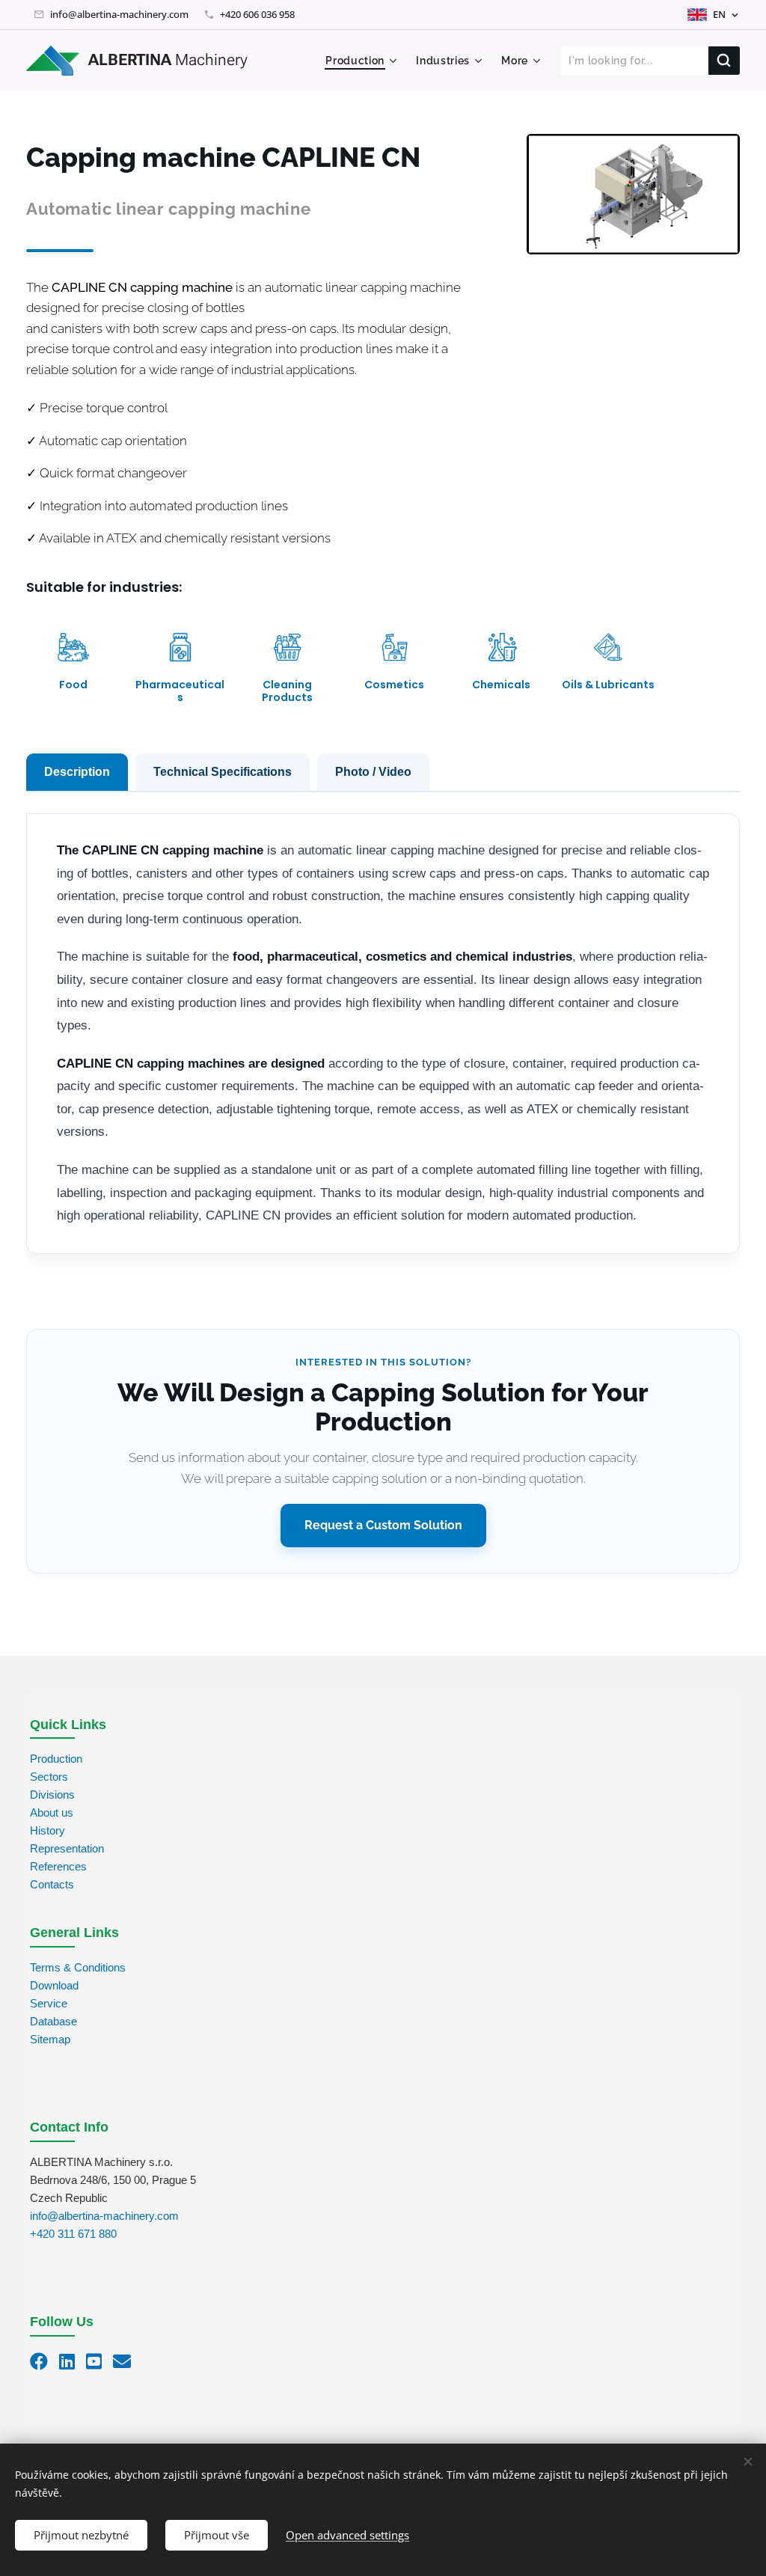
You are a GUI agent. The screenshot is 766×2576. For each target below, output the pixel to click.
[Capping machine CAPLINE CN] (633, 194)
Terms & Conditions (78, 1967)
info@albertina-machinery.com (119, 14)
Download (54, 1985)
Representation (67, 1848)
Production (56, 1759)
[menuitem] (363, 61)
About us (52, 1812)
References (58, 1866)
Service (49, 2003)
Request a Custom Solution (383, 1525)
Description (77, 772)
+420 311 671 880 (73, 2234)
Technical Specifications (223, 772)
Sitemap (50, 2039)
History (48, 1830)
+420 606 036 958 (257, 14)
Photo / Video (373, 772)
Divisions (52, 1795)
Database (53, 2021)
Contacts (52, 1884)
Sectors (49, 1777)
